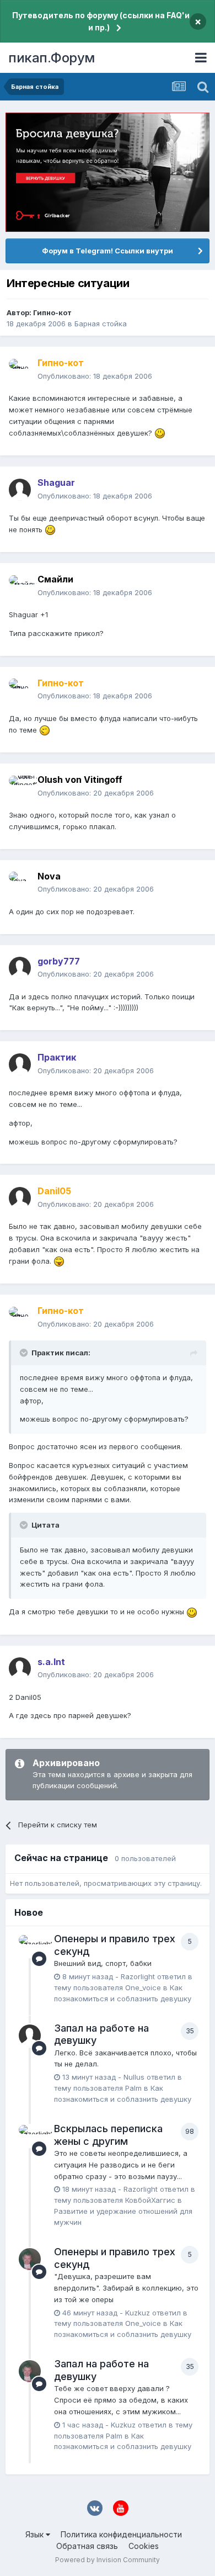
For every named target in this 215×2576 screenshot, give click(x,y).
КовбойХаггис (150, 2200)
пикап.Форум (52, 58)
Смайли (55, 579)
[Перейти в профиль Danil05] (20, 1198)
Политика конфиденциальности (121, 2534)
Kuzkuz (138, 2313)
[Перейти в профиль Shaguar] (20, 490)
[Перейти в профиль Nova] (20, 883)
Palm (133, 2088)
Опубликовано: (95, 376)
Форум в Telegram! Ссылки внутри (108, 251)
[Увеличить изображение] (160, 433)
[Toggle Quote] (25, 1353)
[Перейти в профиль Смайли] (20, 586)
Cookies (144, 2546)
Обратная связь (87, 2546)
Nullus (134, 2077)
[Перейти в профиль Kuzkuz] (30, 2259)
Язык (36, 2534)
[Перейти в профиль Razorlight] (30, 1946)
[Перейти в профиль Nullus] (30, 2036)
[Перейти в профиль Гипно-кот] (20, 370)
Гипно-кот (52, 312)
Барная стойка (101, 324)
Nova (49, 876)
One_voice (143, 1987)
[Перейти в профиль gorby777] (20, 968)
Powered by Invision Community (108, 2560)
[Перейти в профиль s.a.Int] (20, 1668)
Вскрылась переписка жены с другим (108, 2135)
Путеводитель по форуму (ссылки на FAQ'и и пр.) (101, 21)
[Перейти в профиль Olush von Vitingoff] (20, 787)
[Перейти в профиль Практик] (20, 1064)
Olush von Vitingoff (80, 780)
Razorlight (138, 1976)
